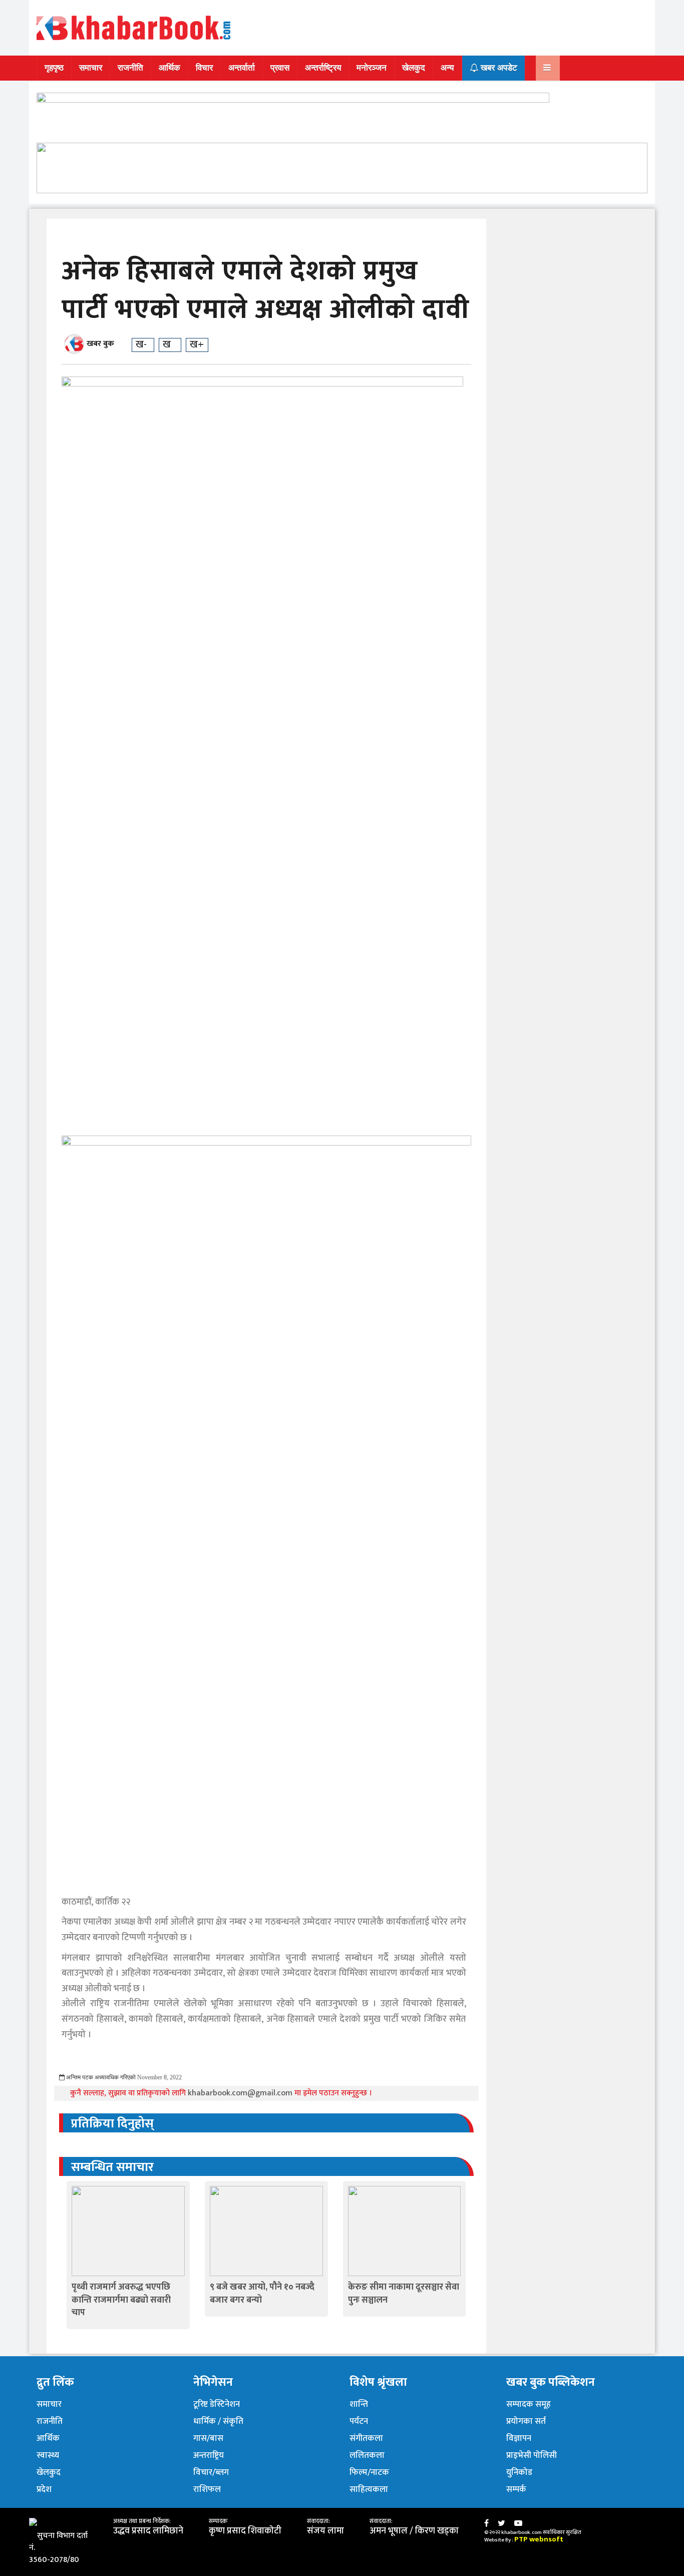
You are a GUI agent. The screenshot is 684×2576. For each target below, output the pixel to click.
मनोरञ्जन (372, 68)
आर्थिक (169, 68)
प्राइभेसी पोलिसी (532, 2455)
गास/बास (208, 2438)
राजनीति (130, 68)
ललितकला (367, 2455)
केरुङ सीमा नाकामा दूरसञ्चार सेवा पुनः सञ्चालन (404, 2293)
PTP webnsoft (539, 2539)
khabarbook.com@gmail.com (241, 2093)
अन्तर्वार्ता (242, 68)
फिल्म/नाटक (369, 2472)
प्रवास (280, 68)
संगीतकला (366, 2438)
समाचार (91, 68)
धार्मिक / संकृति (218, 2421)
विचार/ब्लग (211, 2472)
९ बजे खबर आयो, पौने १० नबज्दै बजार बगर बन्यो (262, 2293)
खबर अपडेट (498, 68)
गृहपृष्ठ (54, 68)
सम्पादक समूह (529, 2404)
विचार (204, 68)
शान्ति (359, 2404)
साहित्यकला (369, 2489)
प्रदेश (44, 2489)
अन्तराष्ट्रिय (209, 2455)
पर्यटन (359, 2421)
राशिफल (207, 2489)
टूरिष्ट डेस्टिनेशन (217, 2404)
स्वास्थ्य (48, 2455)
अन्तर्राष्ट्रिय (323, 68)
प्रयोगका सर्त (526, 2421)
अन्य (447, 68)
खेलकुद (414, 68)
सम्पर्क (516, 2489)
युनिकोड (519, 2472)
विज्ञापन (519, 2438)
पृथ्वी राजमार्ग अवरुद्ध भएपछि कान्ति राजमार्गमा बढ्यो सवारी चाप (121, 2300)
